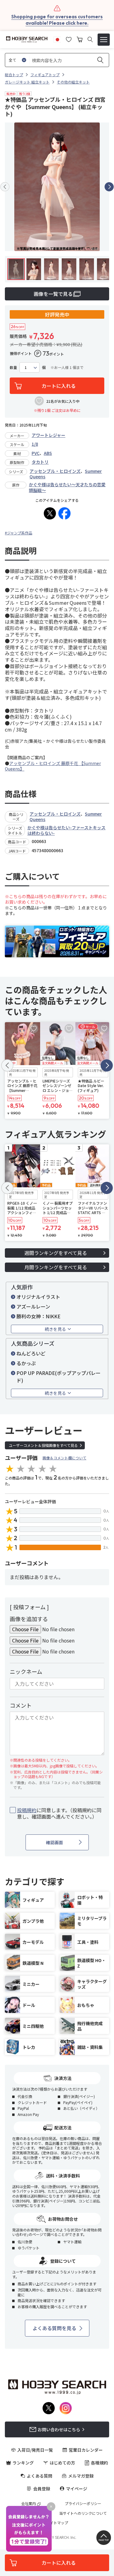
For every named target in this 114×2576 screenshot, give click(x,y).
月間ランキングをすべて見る (56, 1267)
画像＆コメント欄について (64, 1458)
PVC (36, 453)
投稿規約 (27, 1810)
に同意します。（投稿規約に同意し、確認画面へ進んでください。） (59, 1813)
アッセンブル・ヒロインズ (55, 471)
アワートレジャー (48, 435)
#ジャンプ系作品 (19, 533)
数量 (13, 367)
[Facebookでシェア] (64, 513)
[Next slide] (109, 187)
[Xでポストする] (50, 513)
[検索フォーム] (90, 39)
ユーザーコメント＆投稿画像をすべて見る (43, 1445)
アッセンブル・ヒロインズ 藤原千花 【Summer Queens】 (53, 766)
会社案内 (29, 2503)
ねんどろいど (31, 1353)
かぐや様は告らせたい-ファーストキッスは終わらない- (66, 830)
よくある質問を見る (54, 2328)
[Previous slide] (5, 187)
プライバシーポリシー (83, 2503)
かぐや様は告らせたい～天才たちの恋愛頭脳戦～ (67, 487)
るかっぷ (26, 1363)
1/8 (35, 444)
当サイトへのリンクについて (83, 2513)
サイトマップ (57, 2523)
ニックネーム (26, 1671)
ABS (48, 453)
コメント (21, 1705)
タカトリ (40, 462)
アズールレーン (33, 1306)
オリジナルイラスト (38, 1297)
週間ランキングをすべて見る (56, 1253)
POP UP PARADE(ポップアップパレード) (59, 1377)
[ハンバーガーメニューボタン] (104, 40)
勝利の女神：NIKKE (38, 1316)
